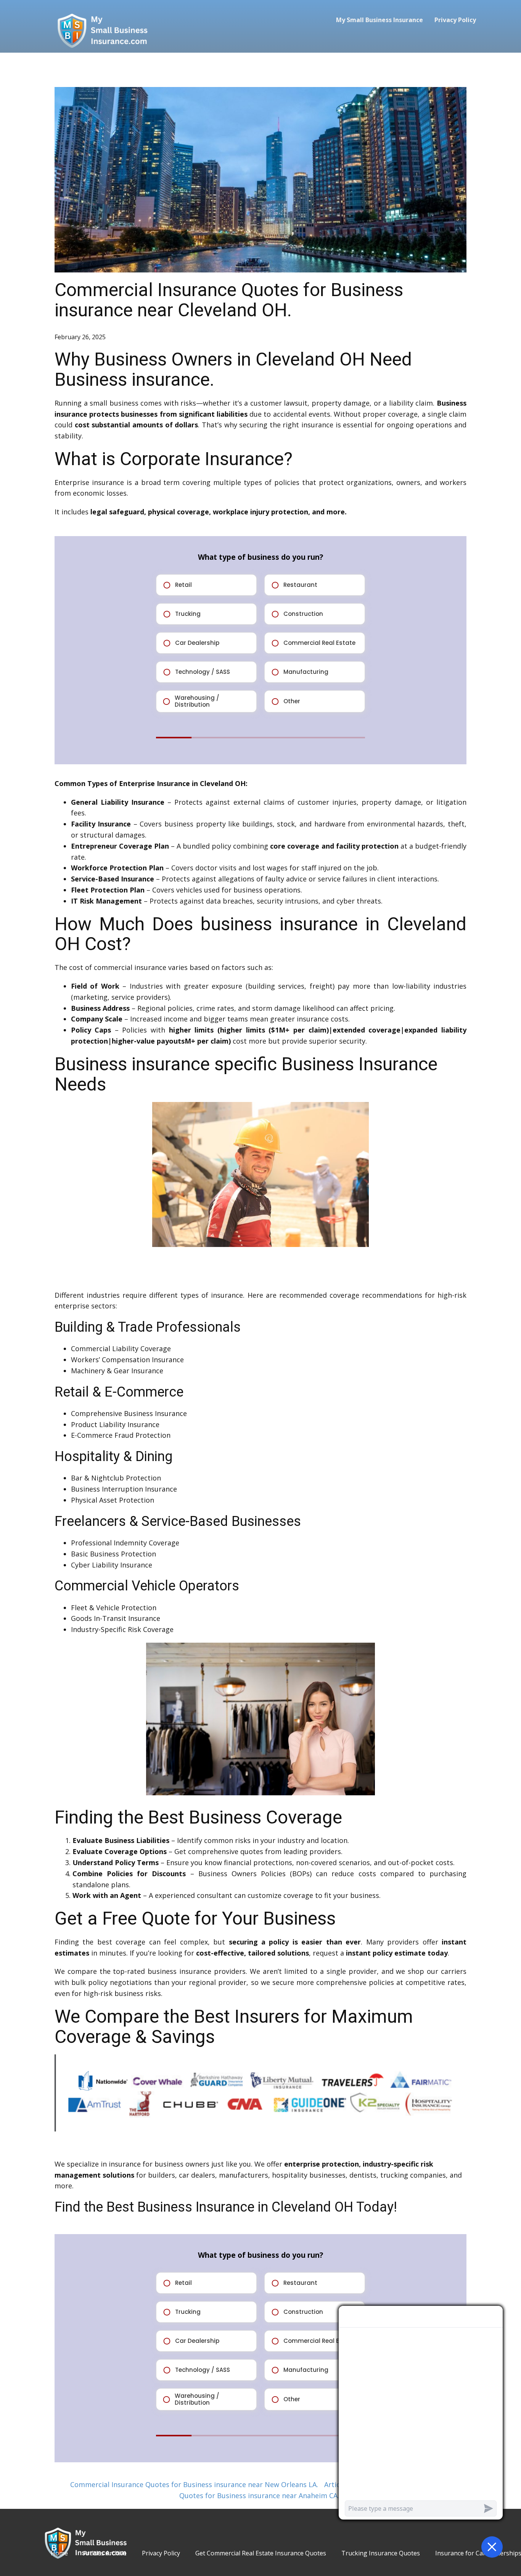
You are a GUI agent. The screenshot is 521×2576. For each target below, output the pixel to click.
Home (59, 2553)
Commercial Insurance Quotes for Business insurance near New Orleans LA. (194, 2484)
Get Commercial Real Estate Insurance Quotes (261, 2553)
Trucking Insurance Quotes (381, 2553)
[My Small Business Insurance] (102, 30)
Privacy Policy (455, 20)
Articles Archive (105, 2553)
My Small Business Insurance (379, 20)
